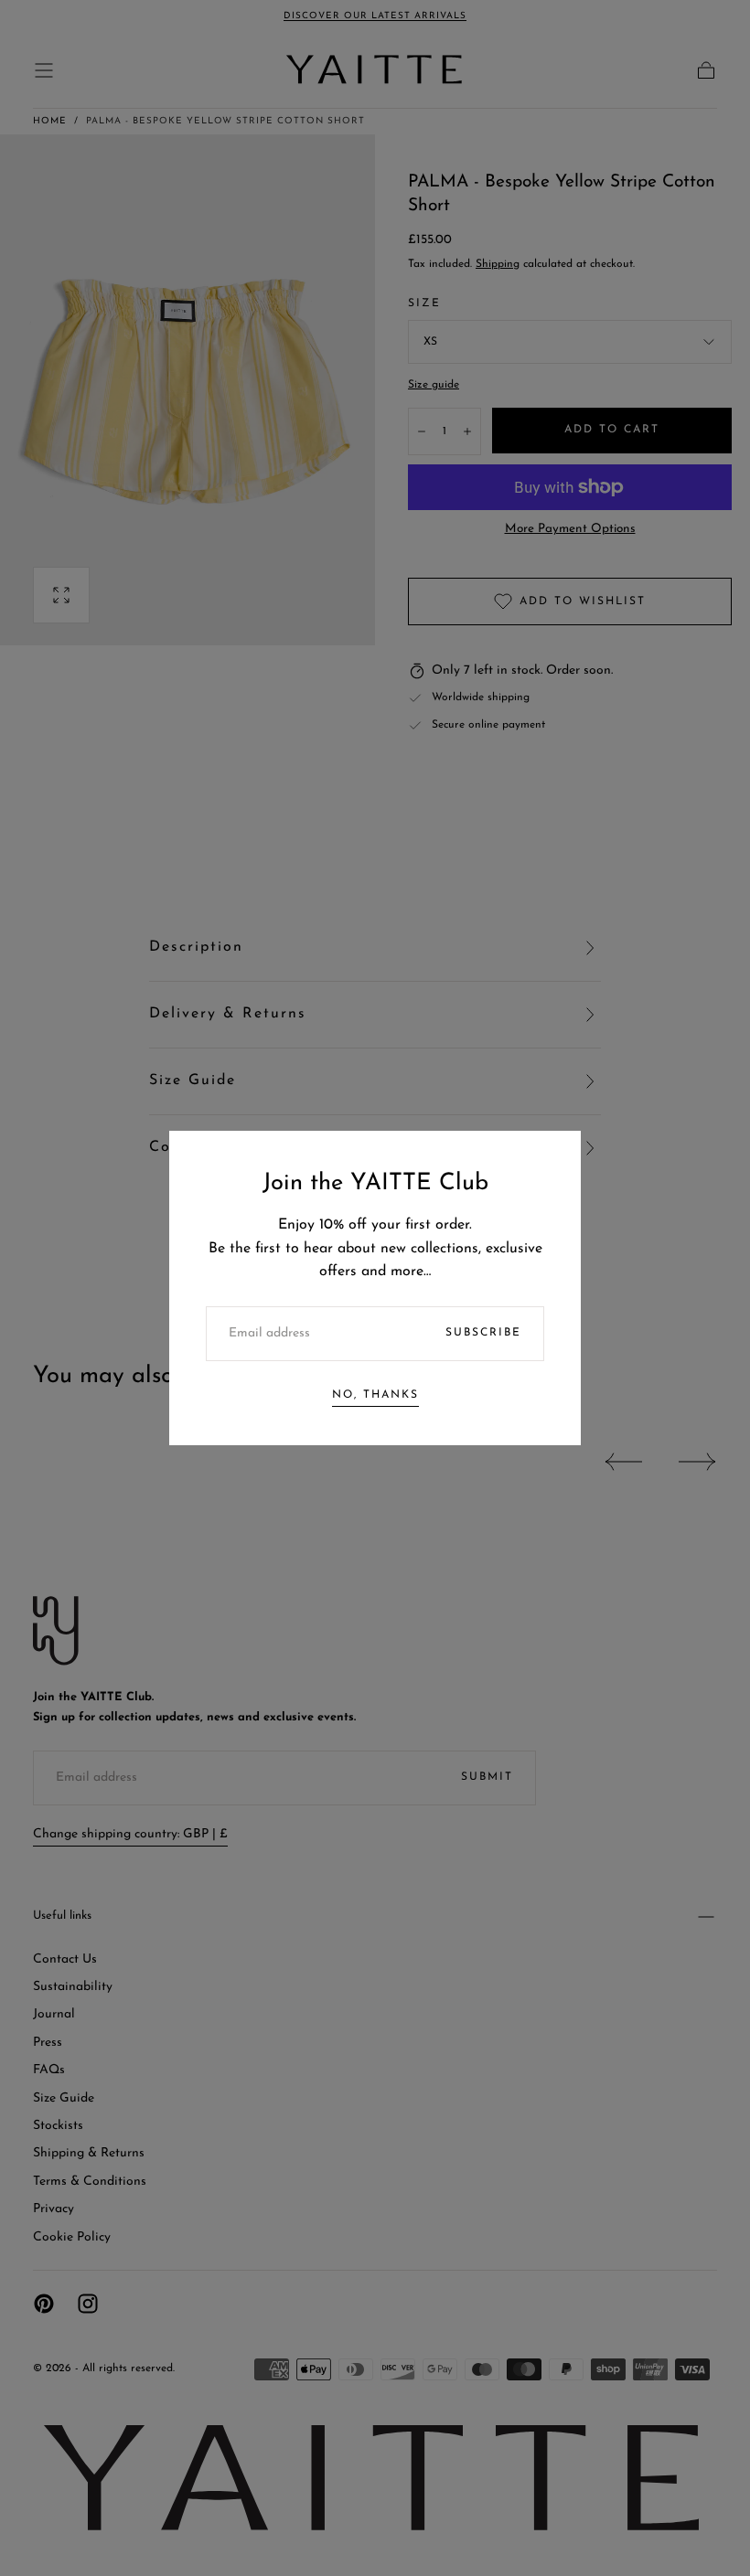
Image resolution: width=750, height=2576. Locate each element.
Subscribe (483, 1333)
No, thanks (375, 1395)
